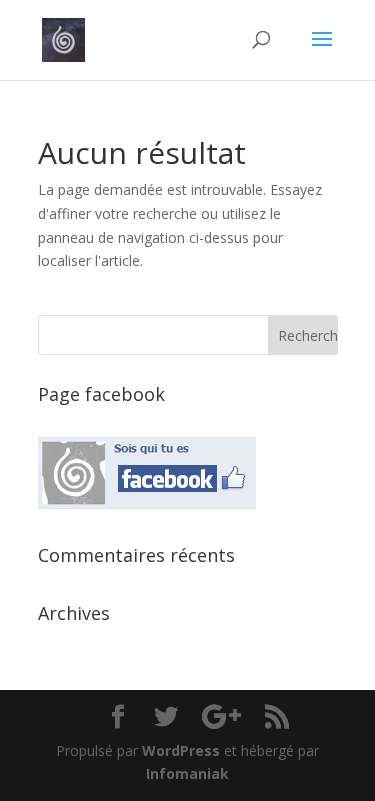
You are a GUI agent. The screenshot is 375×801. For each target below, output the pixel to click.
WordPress (181, 750)
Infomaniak (187, 773)
